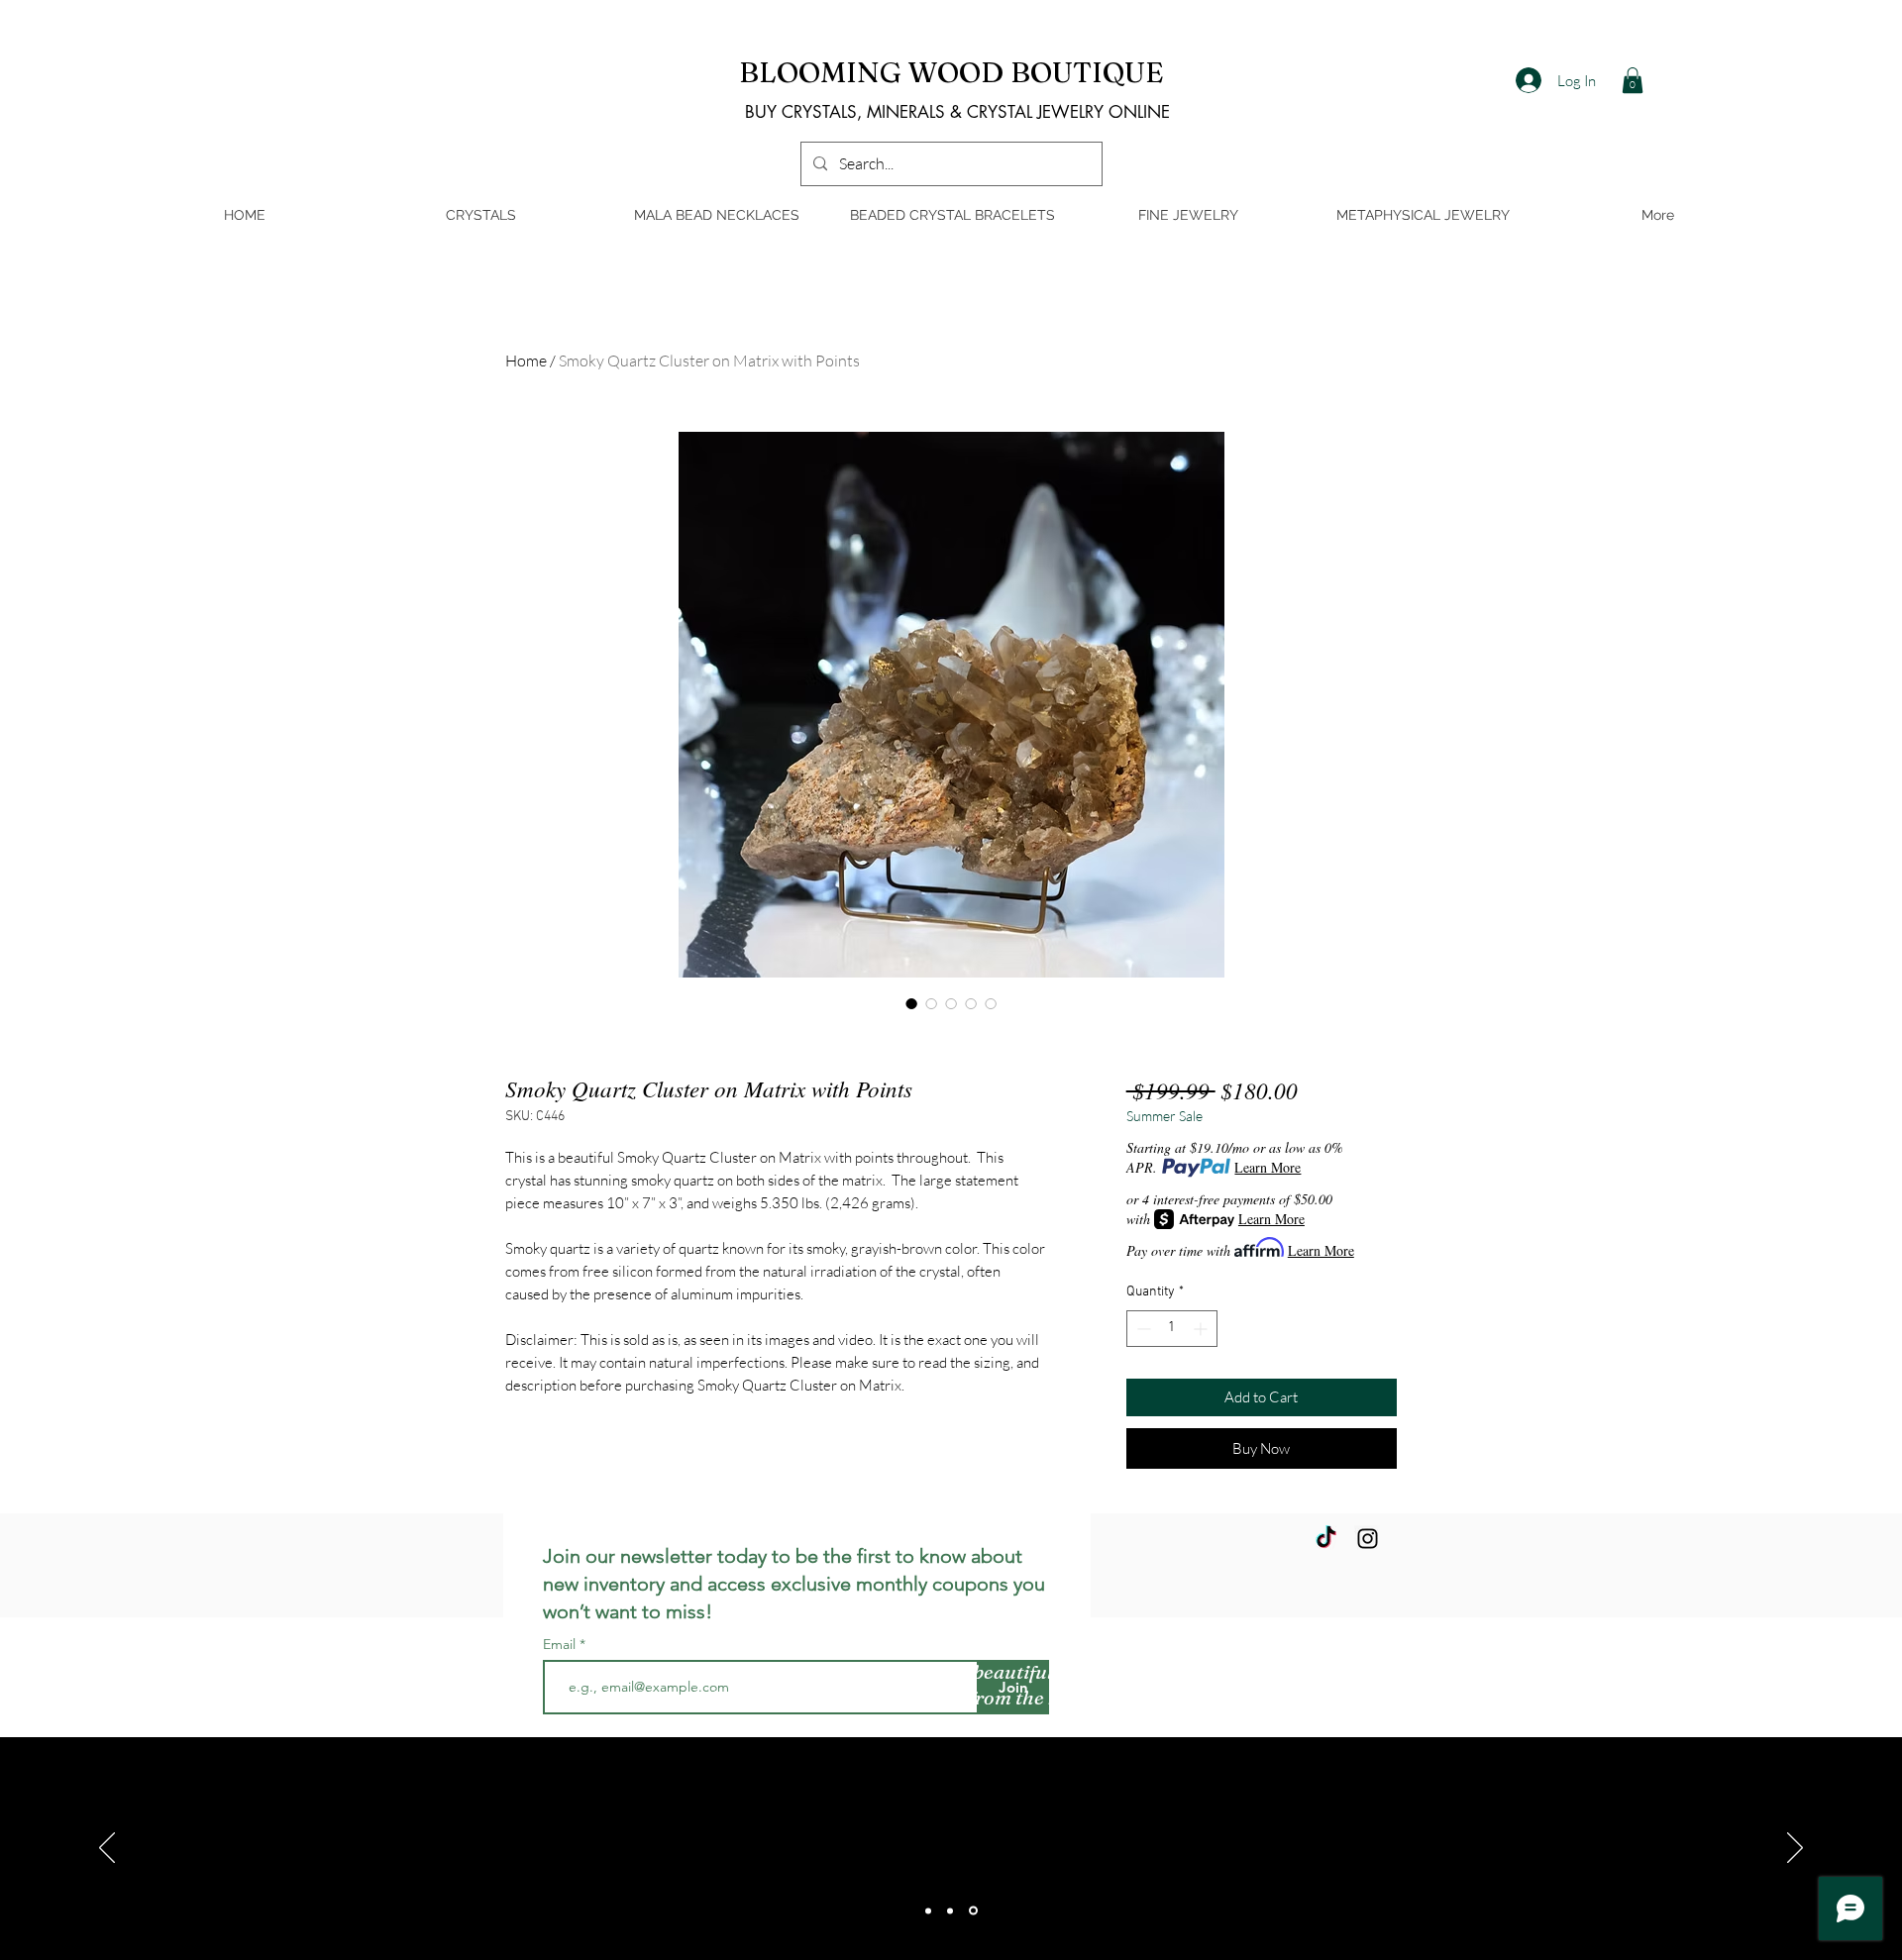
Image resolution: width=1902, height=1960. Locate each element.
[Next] (1795, 1849)
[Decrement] (1142, 1329)
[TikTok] (1326, 1539)
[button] (1633, 80)
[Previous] (107, 1849)
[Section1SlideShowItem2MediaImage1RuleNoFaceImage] (950, 1910)
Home (526, 361)
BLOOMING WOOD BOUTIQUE (951, 72)
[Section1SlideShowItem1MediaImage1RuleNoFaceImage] (928, 1910)
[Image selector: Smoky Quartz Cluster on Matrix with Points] (991, 1003)
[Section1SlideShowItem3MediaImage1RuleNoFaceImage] (973, 1911)
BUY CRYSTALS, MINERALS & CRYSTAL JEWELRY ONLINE (957, 112)
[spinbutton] (1172, 1329)
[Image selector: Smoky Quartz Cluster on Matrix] (911, 1003)
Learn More (1268, 1167)
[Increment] (1202, 1329)
